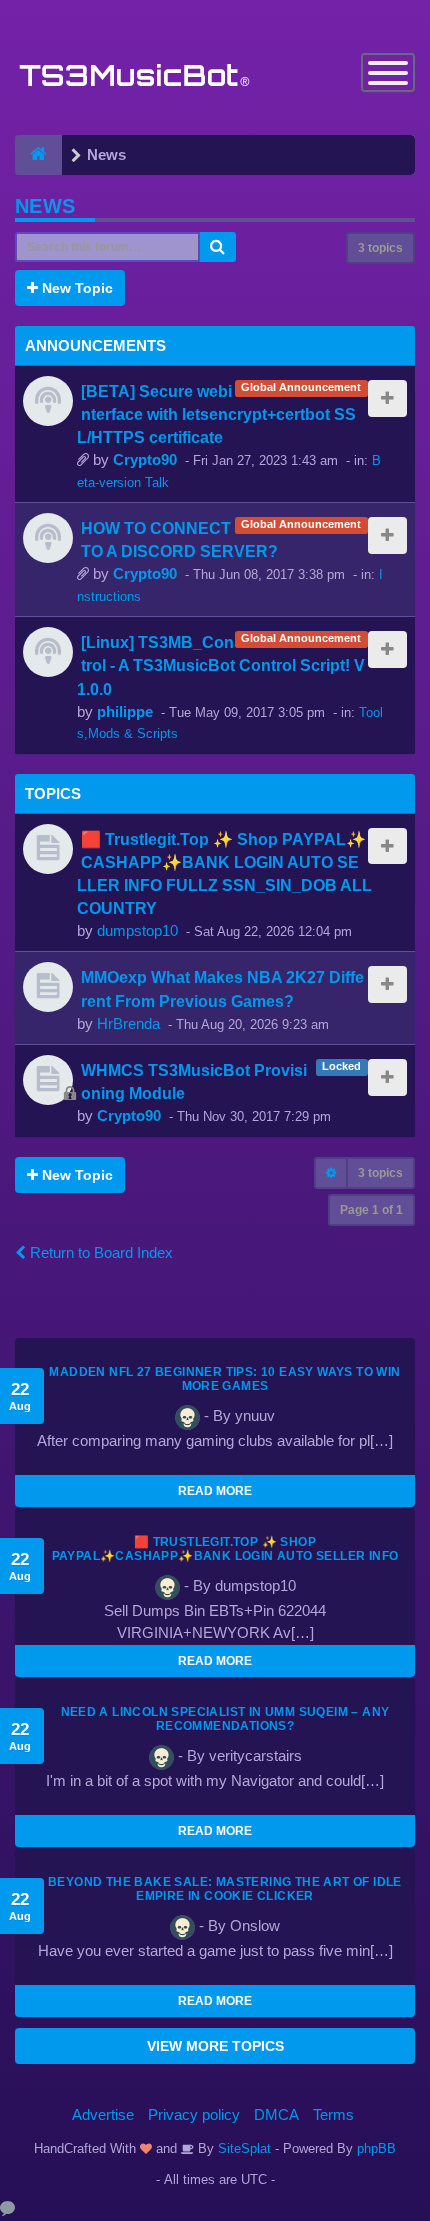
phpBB (376, 2148)
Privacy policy (194, 2114)
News (45, 206)
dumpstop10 (137, 930)
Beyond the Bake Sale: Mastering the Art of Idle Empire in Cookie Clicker (225, 1889)
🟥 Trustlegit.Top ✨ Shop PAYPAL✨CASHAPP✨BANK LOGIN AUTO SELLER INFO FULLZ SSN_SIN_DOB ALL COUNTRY (225, 1556)
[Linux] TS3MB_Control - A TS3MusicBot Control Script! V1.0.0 (221, 665)
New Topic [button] (75, 288)
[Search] (218, 247)
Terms (333, 2114)
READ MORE (215, 1491)
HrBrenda (128, 1023)
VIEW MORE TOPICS (215, 2046)
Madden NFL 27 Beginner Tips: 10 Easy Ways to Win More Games (224, 1379)
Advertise (103, 2114)
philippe (125, 711)
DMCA (276, 2114)
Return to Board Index (99, 1252)
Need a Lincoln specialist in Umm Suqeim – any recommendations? (225, 1719)
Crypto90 (145, 459)
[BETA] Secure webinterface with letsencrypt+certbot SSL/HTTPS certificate (216, 414)
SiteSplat (242, 2148)
